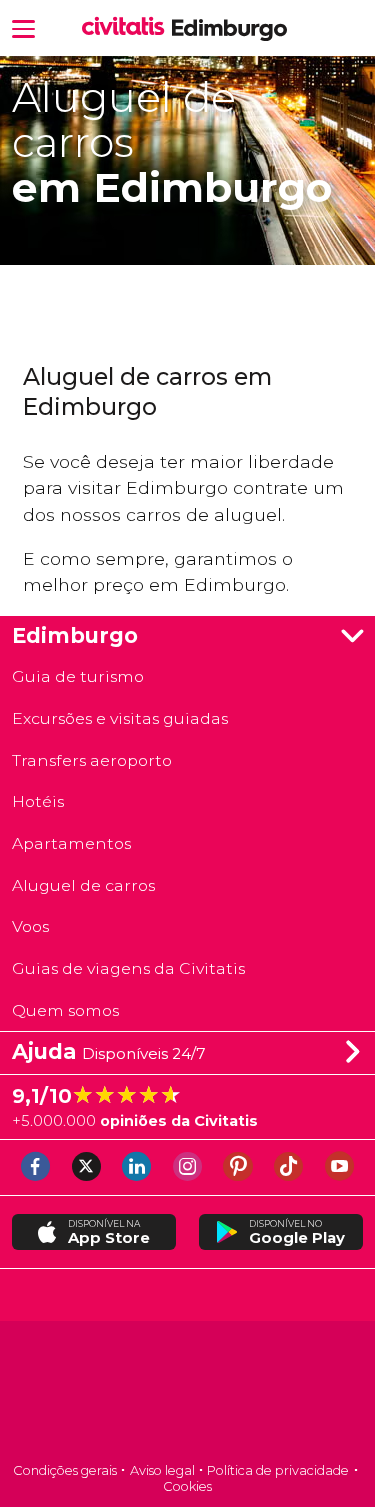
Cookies (187, 1486)
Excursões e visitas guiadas (120, 718)
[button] (23, 27)
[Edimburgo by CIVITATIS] (127, 27)
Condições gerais (65, 1470)
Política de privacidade (278, 1470)
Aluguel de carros (83, 885)
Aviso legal (162, 1470)
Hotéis (38, 801)
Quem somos (65, 1010)
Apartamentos (71, 843)
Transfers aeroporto (92, 760)
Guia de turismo (78, 676)
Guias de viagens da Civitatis (128, 968)
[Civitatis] (187, 1393)
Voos (30, 926)
